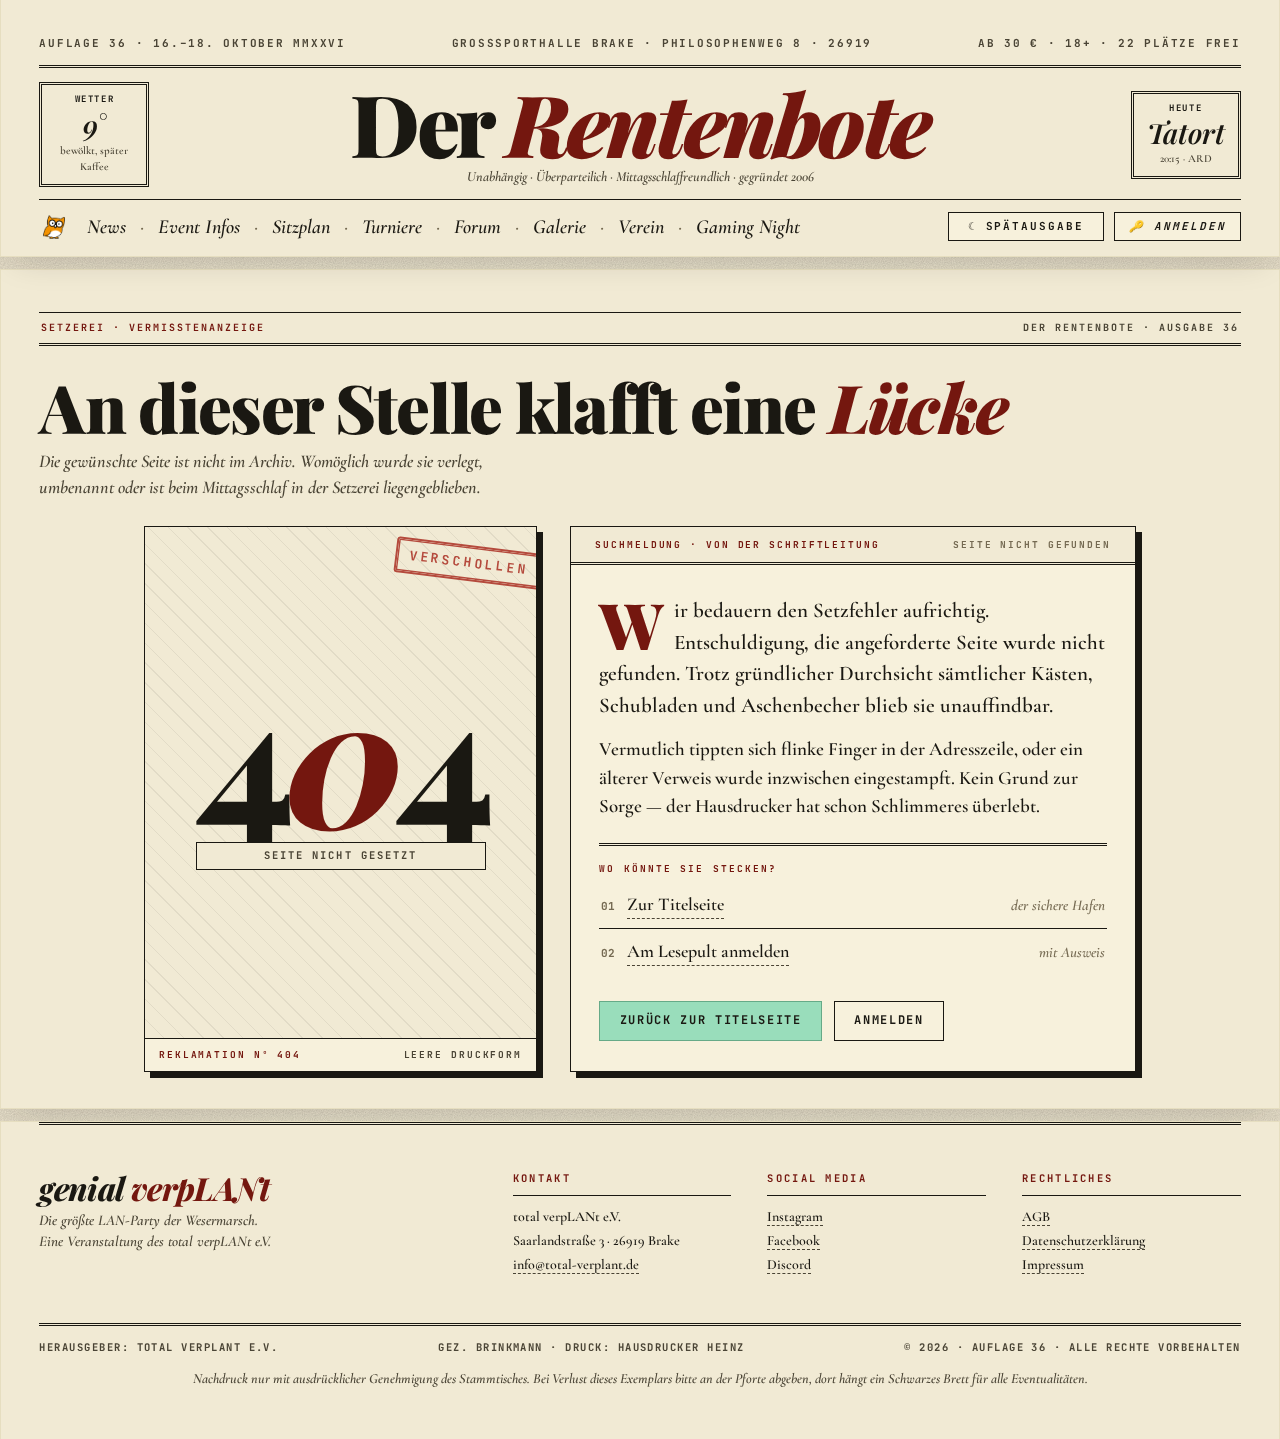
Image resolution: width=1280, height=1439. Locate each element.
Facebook (793, 1240)
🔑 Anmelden (1177, 226)
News (106, 227)
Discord (789, 1264)
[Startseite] (56, 227)
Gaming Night (748, 227)
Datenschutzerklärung (1083, 1240)
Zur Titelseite (675, 904)
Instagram (795, 1216)
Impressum (1053, 1264)
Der (640, 122)
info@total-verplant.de (576, 1264)
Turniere (392, 227)
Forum (477, 227)
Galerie (559, 227)
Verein (641, 227)
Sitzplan (301, 227)
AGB (1036, 1216)
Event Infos (199, 227)
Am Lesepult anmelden (708, 951)
